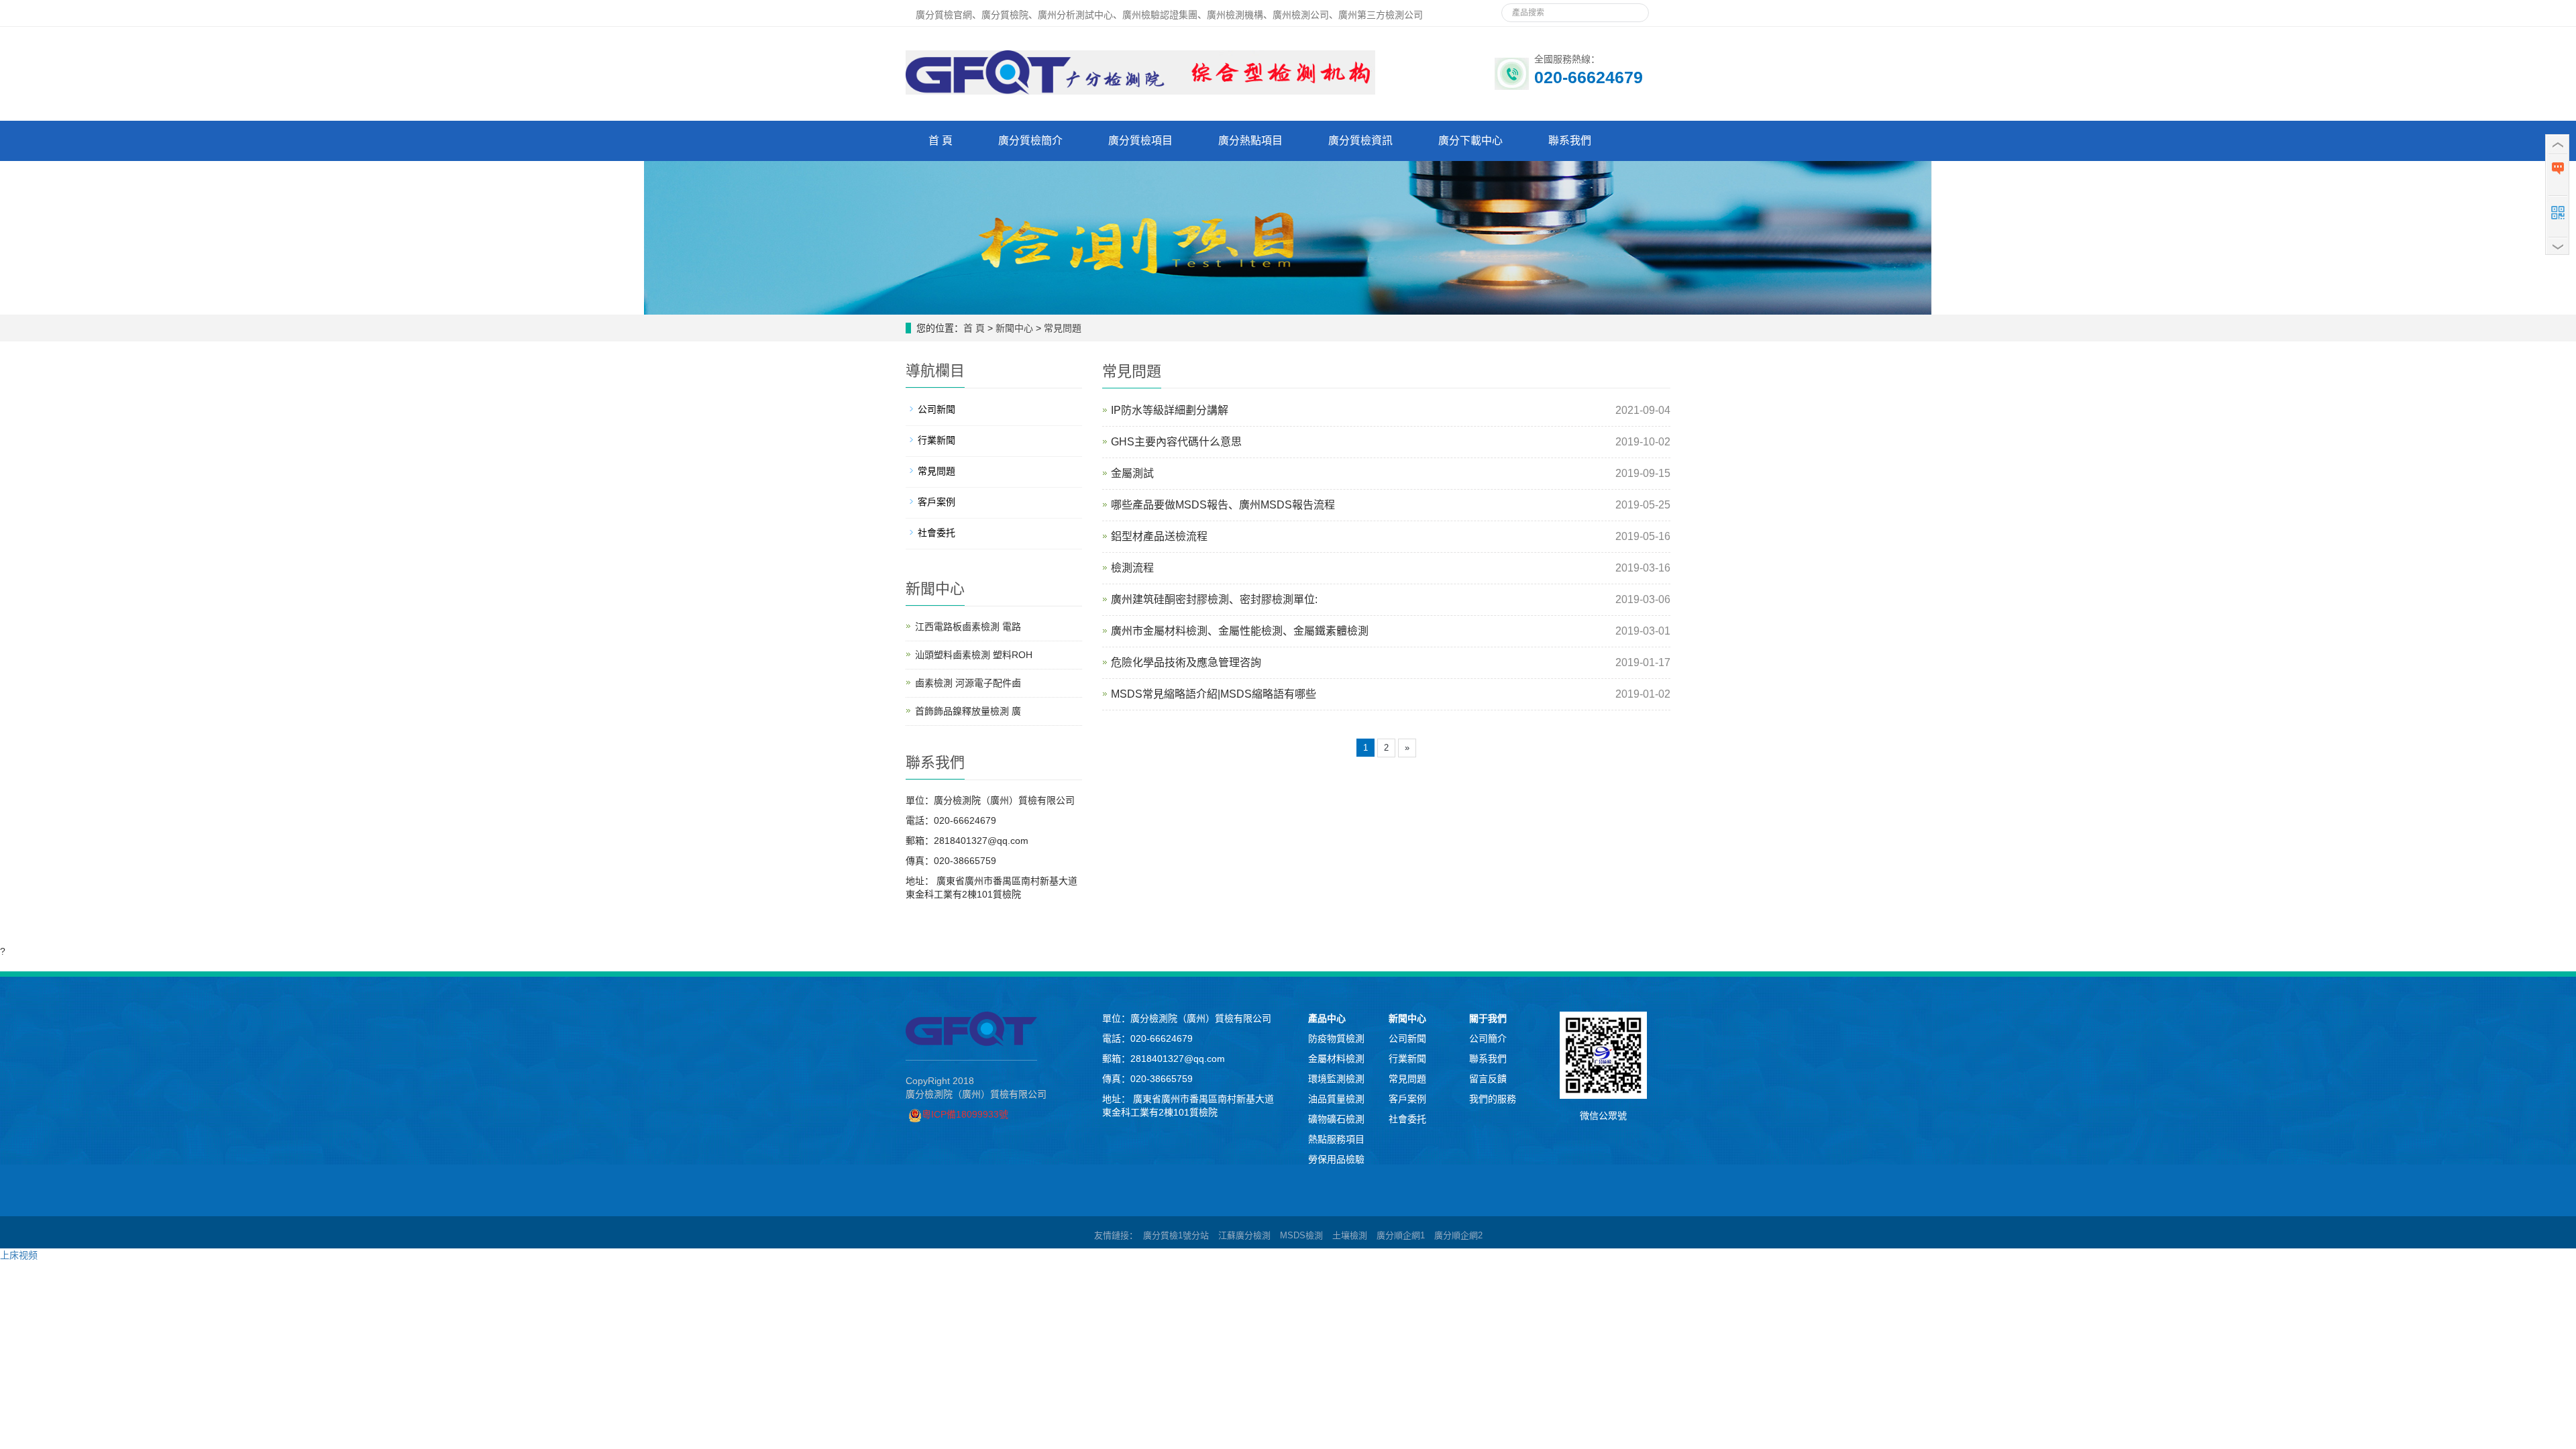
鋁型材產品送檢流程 (1159, 536)
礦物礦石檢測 (1336, 1119)
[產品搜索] (1633, 9)
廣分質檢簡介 (1030, 141)
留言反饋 (1488, 1079)
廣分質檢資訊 (1360, 141)
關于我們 (1488, 1018)
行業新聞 (936, 440)
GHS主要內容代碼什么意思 (1176, 442)
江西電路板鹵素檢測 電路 (968, 627)
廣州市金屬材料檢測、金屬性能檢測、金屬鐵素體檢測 (1240, 631)
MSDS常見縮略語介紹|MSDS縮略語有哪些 (1214, 694)
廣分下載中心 (1470, 141)
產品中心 (1327, 1018)
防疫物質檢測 (1336, 1038)
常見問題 (1063, 328)
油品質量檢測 (1336, 1099)
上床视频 (19, 1255)
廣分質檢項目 (1140, 141)
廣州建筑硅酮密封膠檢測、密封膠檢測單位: (1214, 599)
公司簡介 (1488, 1038)
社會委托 (936, 533)
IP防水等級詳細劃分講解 (1170, 410)
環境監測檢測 (1336, 1079)
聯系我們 (1570, 141)
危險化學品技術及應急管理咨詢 (1186, 662)
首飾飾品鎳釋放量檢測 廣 (968, 711)
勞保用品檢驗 (1336, 1159)
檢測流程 (1132, 568)
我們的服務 (1493, 1099)
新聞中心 (1014, 328)
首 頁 (941, 141)
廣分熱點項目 (1250, 141)
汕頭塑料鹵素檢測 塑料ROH (974, 655)
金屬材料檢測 (1336, 1059)
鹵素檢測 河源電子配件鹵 (968, 683)
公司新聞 (936, 409)
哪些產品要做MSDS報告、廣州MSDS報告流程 (1223, 505)
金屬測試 (1132, 473)
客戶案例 (936, 502)
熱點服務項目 (1336, 1139)
